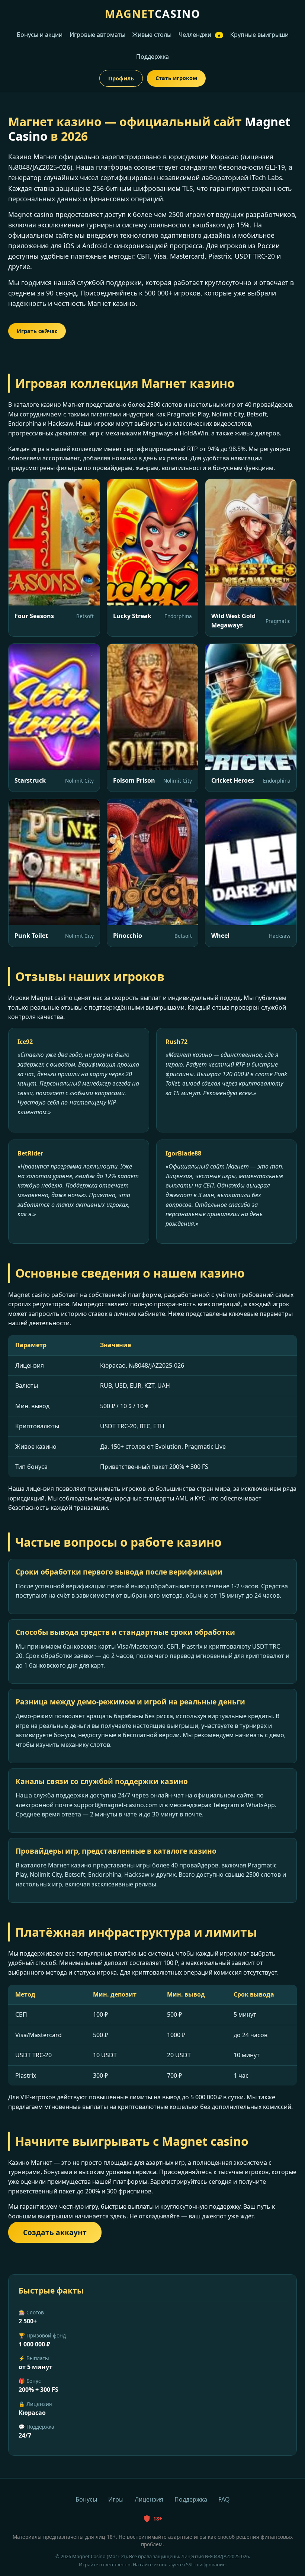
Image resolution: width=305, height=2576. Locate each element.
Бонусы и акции (40, 35)
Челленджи (200, 35)
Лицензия (149, 2499)
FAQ (224, 2499)
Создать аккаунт (55, 2232)
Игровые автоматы (97, 35)
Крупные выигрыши (259, 35)
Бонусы (86, 2499)
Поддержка (152, 57)
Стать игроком (176, 78)
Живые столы (152, 35)
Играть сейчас (37, 331)
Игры (116, 2499)
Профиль (121, 78)
